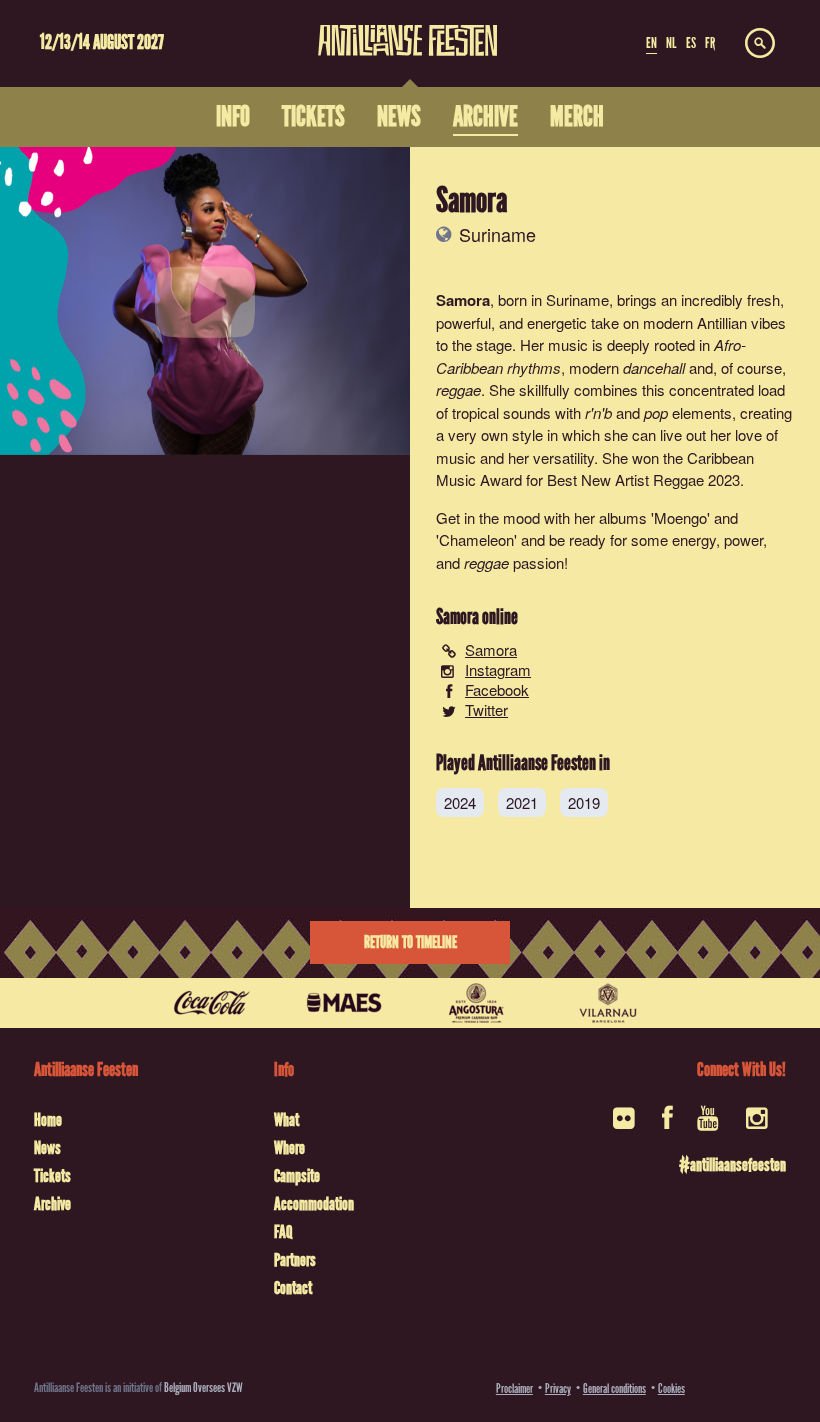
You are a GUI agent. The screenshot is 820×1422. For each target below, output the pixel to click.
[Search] (760, 44)
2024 (460, 802)
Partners (295, 1260)
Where (289, 1148)
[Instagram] (758, 1124)
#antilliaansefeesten (732, 1165)
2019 (584, 802)
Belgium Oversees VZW (203, 1387)
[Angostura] (476, 1003)
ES (691, 43)
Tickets (52, 1176)
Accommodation (314, 1204)
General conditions (614, 1388)
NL (671, 43)
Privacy (558, 1388)
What (286, 1120)
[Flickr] (625, 1124)
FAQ (283, 1232)
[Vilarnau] (608, 1003)
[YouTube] (709, 1124)
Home (48, 1120)
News (47, 1148)
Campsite (297, 1176)
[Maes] (344, 1003)
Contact (293, 1288)
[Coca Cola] (212, 1003)
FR (710, 43)
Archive (52, 1204)
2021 (522, 802)
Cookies (671, 1388)
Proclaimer (514, 1388)
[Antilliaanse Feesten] (408, 28)
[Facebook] (667, 1124)
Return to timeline (410, 942)
